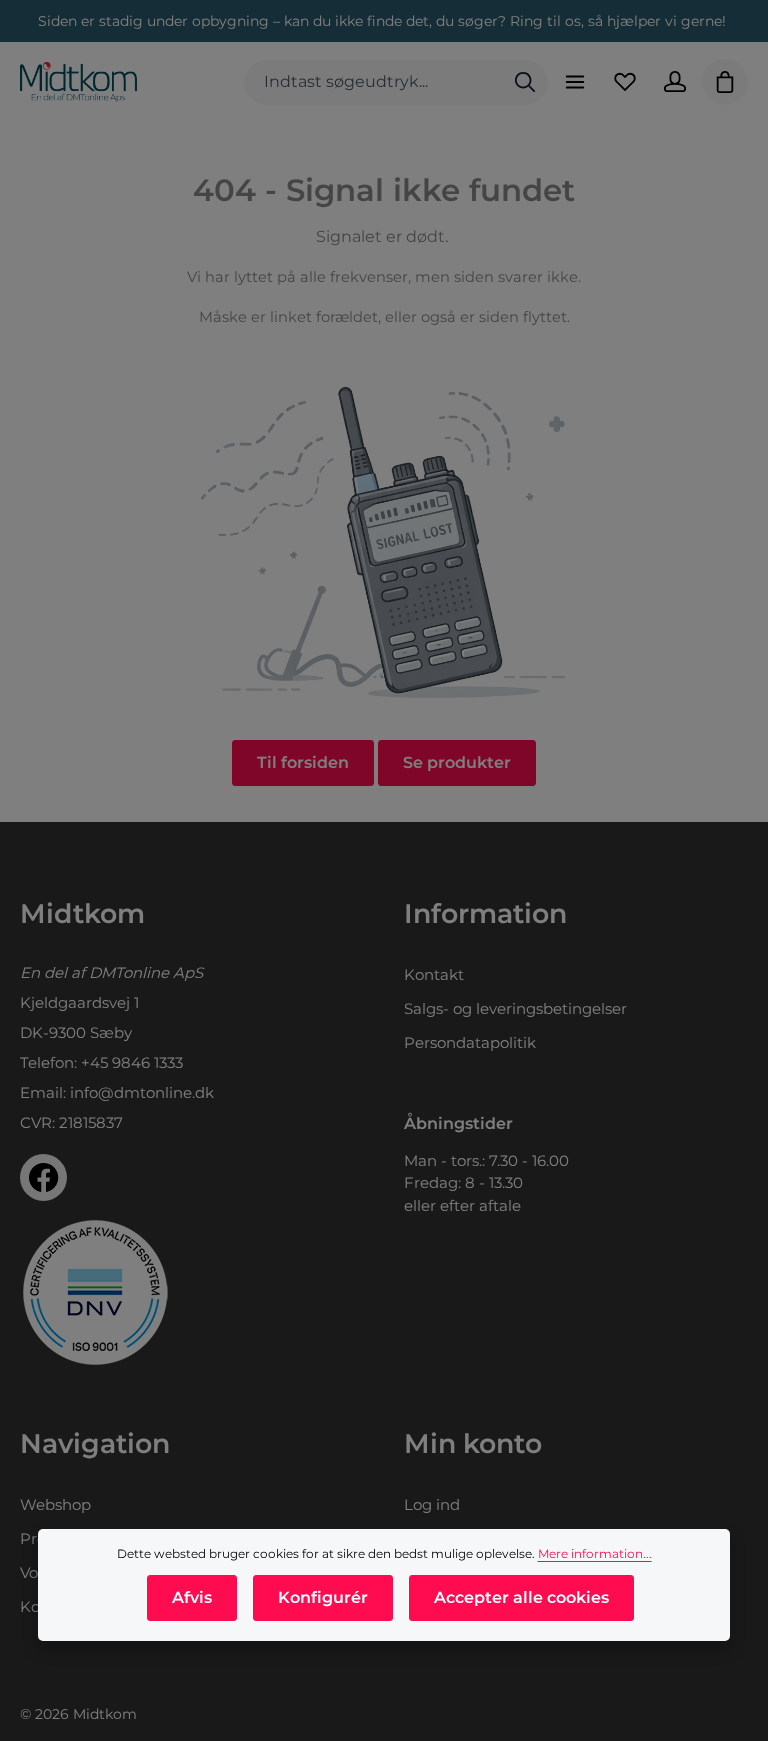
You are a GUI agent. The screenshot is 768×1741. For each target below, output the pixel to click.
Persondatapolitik (470, 1042)
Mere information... (595, 1553)
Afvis (192, 1597)
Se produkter (457, 762)
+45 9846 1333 (132, 1062)
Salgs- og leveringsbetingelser (515, 1008)
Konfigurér (323, 1597)
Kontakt (434, 974)
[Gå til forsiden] (78, 82)
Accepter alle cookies (521, 1597)
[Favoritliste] (625, 82)
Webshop (55, 1504)
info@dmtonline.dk (142, 1092)
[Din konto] (675, 82)
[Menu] (575, 82)
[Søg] (525, 82)
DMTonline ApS (146, 972)
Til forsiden (303, 762)
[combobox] (373, 82)
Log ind (432, 1504)
